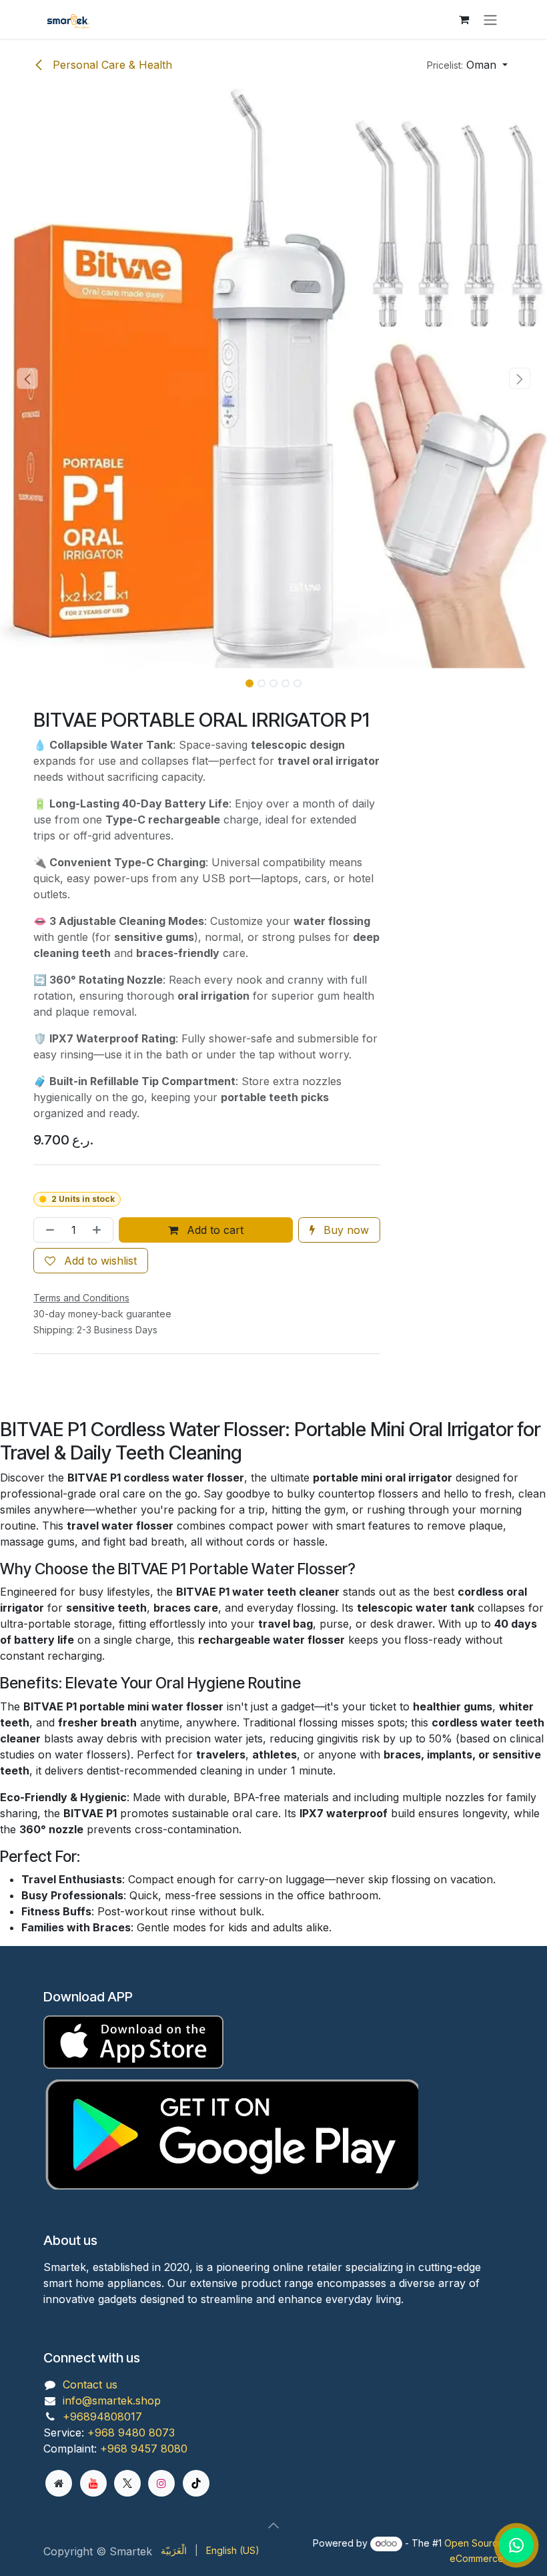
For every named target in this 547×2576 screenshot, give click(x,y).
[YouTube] (93, 2483)
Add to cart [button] (213, 1230)
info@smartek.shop (112, 2400)
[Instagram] (161, 2483)
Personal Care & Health (111, 65)
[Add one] (99, 1230)
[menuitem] (174, 2550)
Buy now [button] (345, 1230)
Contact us (90, 2384)
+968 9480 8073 (131, 2433)
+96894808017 (102, 2417)
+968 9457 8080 (144, 2449)
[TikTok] (196, 2483)
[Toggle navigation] (490, 19)
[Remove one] (47, 1230)
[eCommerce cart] (464, 19)
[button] (467, 65)
